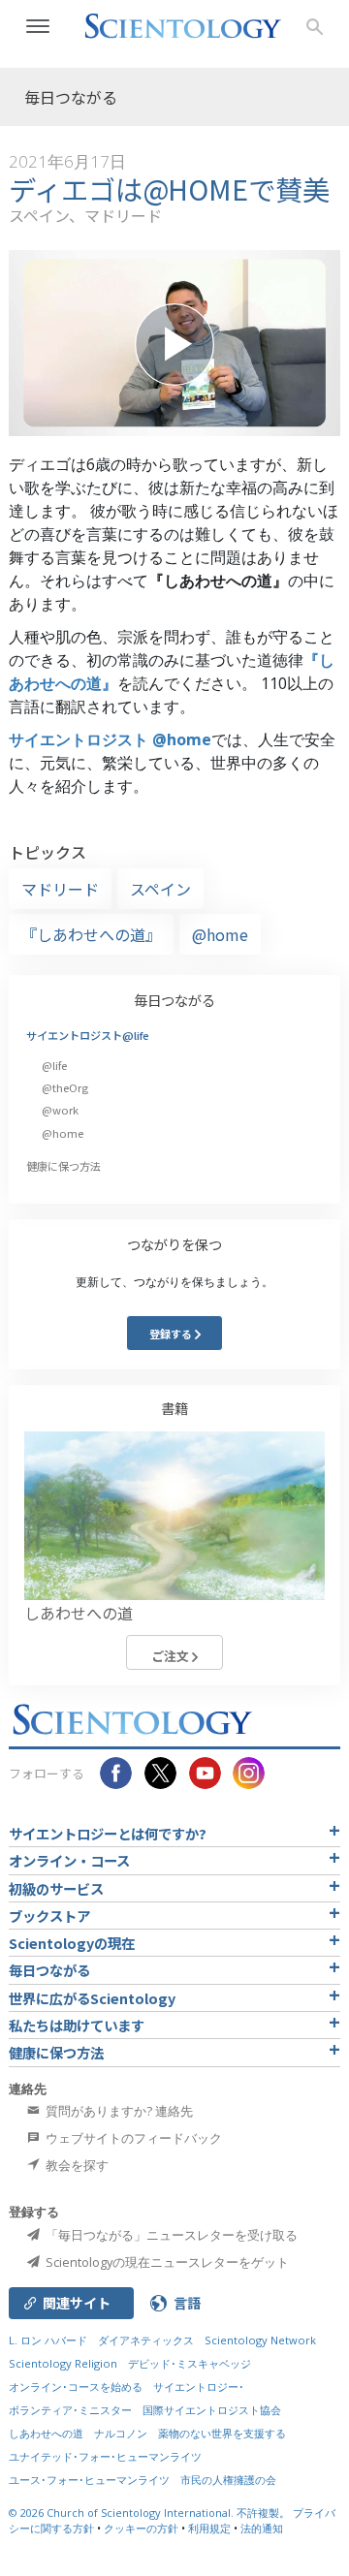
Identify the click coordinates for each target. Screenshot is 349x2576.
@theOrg (65, 1087)
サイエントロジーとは (108, 1833)
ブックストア (49, 1916)
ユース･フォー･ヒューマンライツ (89, 2480)
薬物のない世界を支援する (222, 2433)
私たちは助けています (77, 2025)
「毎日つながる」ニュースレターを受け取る (170, 2235)
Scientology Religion (63, 2363)
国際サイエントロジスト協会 (212, 2410)
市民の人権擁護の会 (228, 2480)
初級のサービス (56, 1888)
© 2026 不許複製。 (151, 2513)
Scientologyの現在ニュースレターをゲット (166, 2262)
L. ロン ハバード (48, 2340)
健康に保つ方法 (63, 1166)
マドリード (60, 889)
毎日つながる (174, 1000)
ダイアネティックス (146, 2340)
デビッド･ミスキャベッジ (190, 2363)
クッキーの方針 (141, 2528)
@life (54, 1065)
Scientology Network (260, 2340)
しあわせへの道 (46, 2433)
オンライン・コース (69, 1860)
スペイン (160, 889)
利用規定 (209, 2528)
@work (60, 1110)
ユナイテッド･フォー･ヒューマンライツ (105, 2456)
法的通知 (262, 2528)
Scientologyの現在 (72, 1943)
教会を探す (76, 2165)
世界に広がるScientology (92, 1998)
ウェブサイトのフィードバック (132, 2138)
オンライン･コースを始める (76, 2387)
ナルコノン (121, 2433)
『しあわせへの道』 (91, 934)
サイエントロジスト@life (88, 1035)
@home (220, 934)
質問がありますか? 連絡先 (118, 2111)
